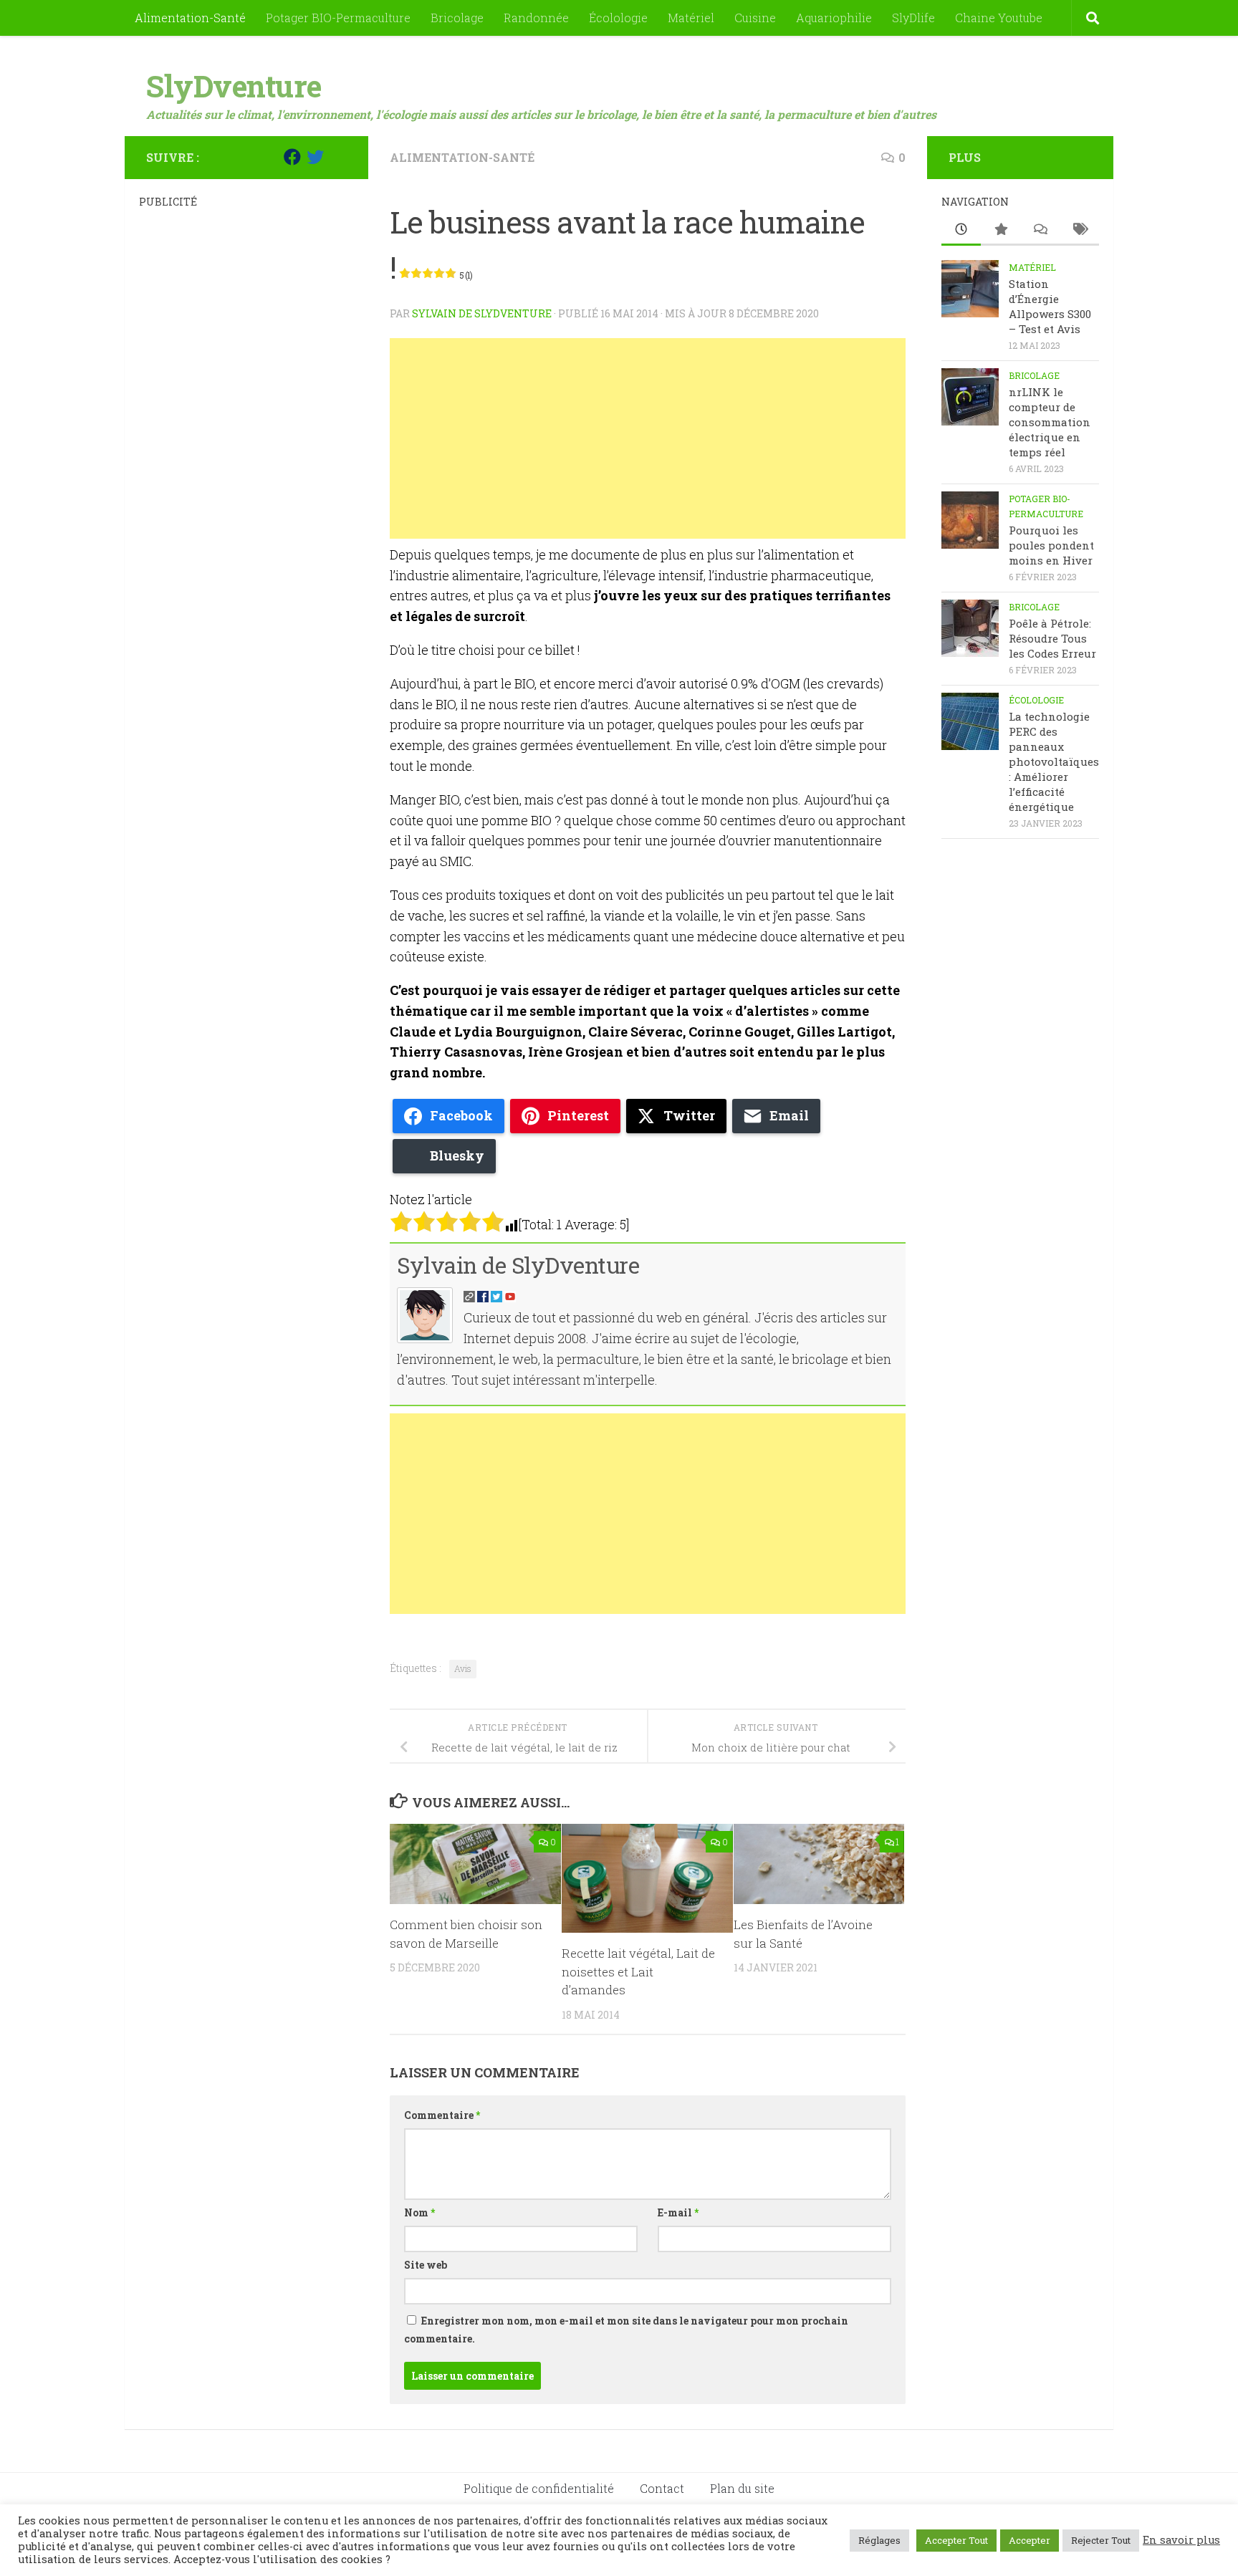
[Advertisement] (648, 438)
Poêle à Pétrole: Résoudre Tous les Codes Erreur (1052, 638)
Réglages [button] (879, 2540)
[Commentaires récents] (1040, 230)
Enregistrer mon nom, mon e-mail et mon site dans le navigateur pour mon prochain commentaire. (626, 2330)
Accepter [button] (1030, 2540)
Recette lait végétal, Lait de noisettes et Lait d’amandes (638, 1971)
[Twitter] (315, 157)
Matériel (691, 18)
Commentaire (442, 2115)
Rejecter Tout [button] (1101, 2540)
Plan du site (742, 2488)
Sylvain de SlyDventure (482, 313)
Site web (426, 2265)
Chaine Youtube (999, 18)
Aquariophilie (834, 18)
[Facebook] (292, 157)
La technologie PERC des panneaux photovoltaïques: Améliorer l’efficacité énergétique (1054, 761)
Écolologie (618, 18)
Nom (419, 2212)
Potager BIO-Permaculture (338, 18)
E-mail (678, 2212)
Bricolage (457, 18)
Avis (463, 1668)
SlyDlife (913, 18)
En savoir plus (1181, 2540)
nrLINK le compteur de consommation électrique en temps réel (1050, 422)
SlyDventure (234, 86)
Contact (662, 2488)
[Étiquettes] (1079, 230)
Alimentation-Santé (190, 18)
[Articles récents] (961, 230)
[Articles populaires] (1001, 230)
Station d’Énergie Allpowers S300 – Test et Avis (1050, 306)
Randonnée (536, 18)
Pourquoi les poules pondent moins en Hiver (1051, 545)
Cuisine (755, 18)
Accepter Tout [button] (956, 2540)
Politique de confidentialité (539, 2488)
